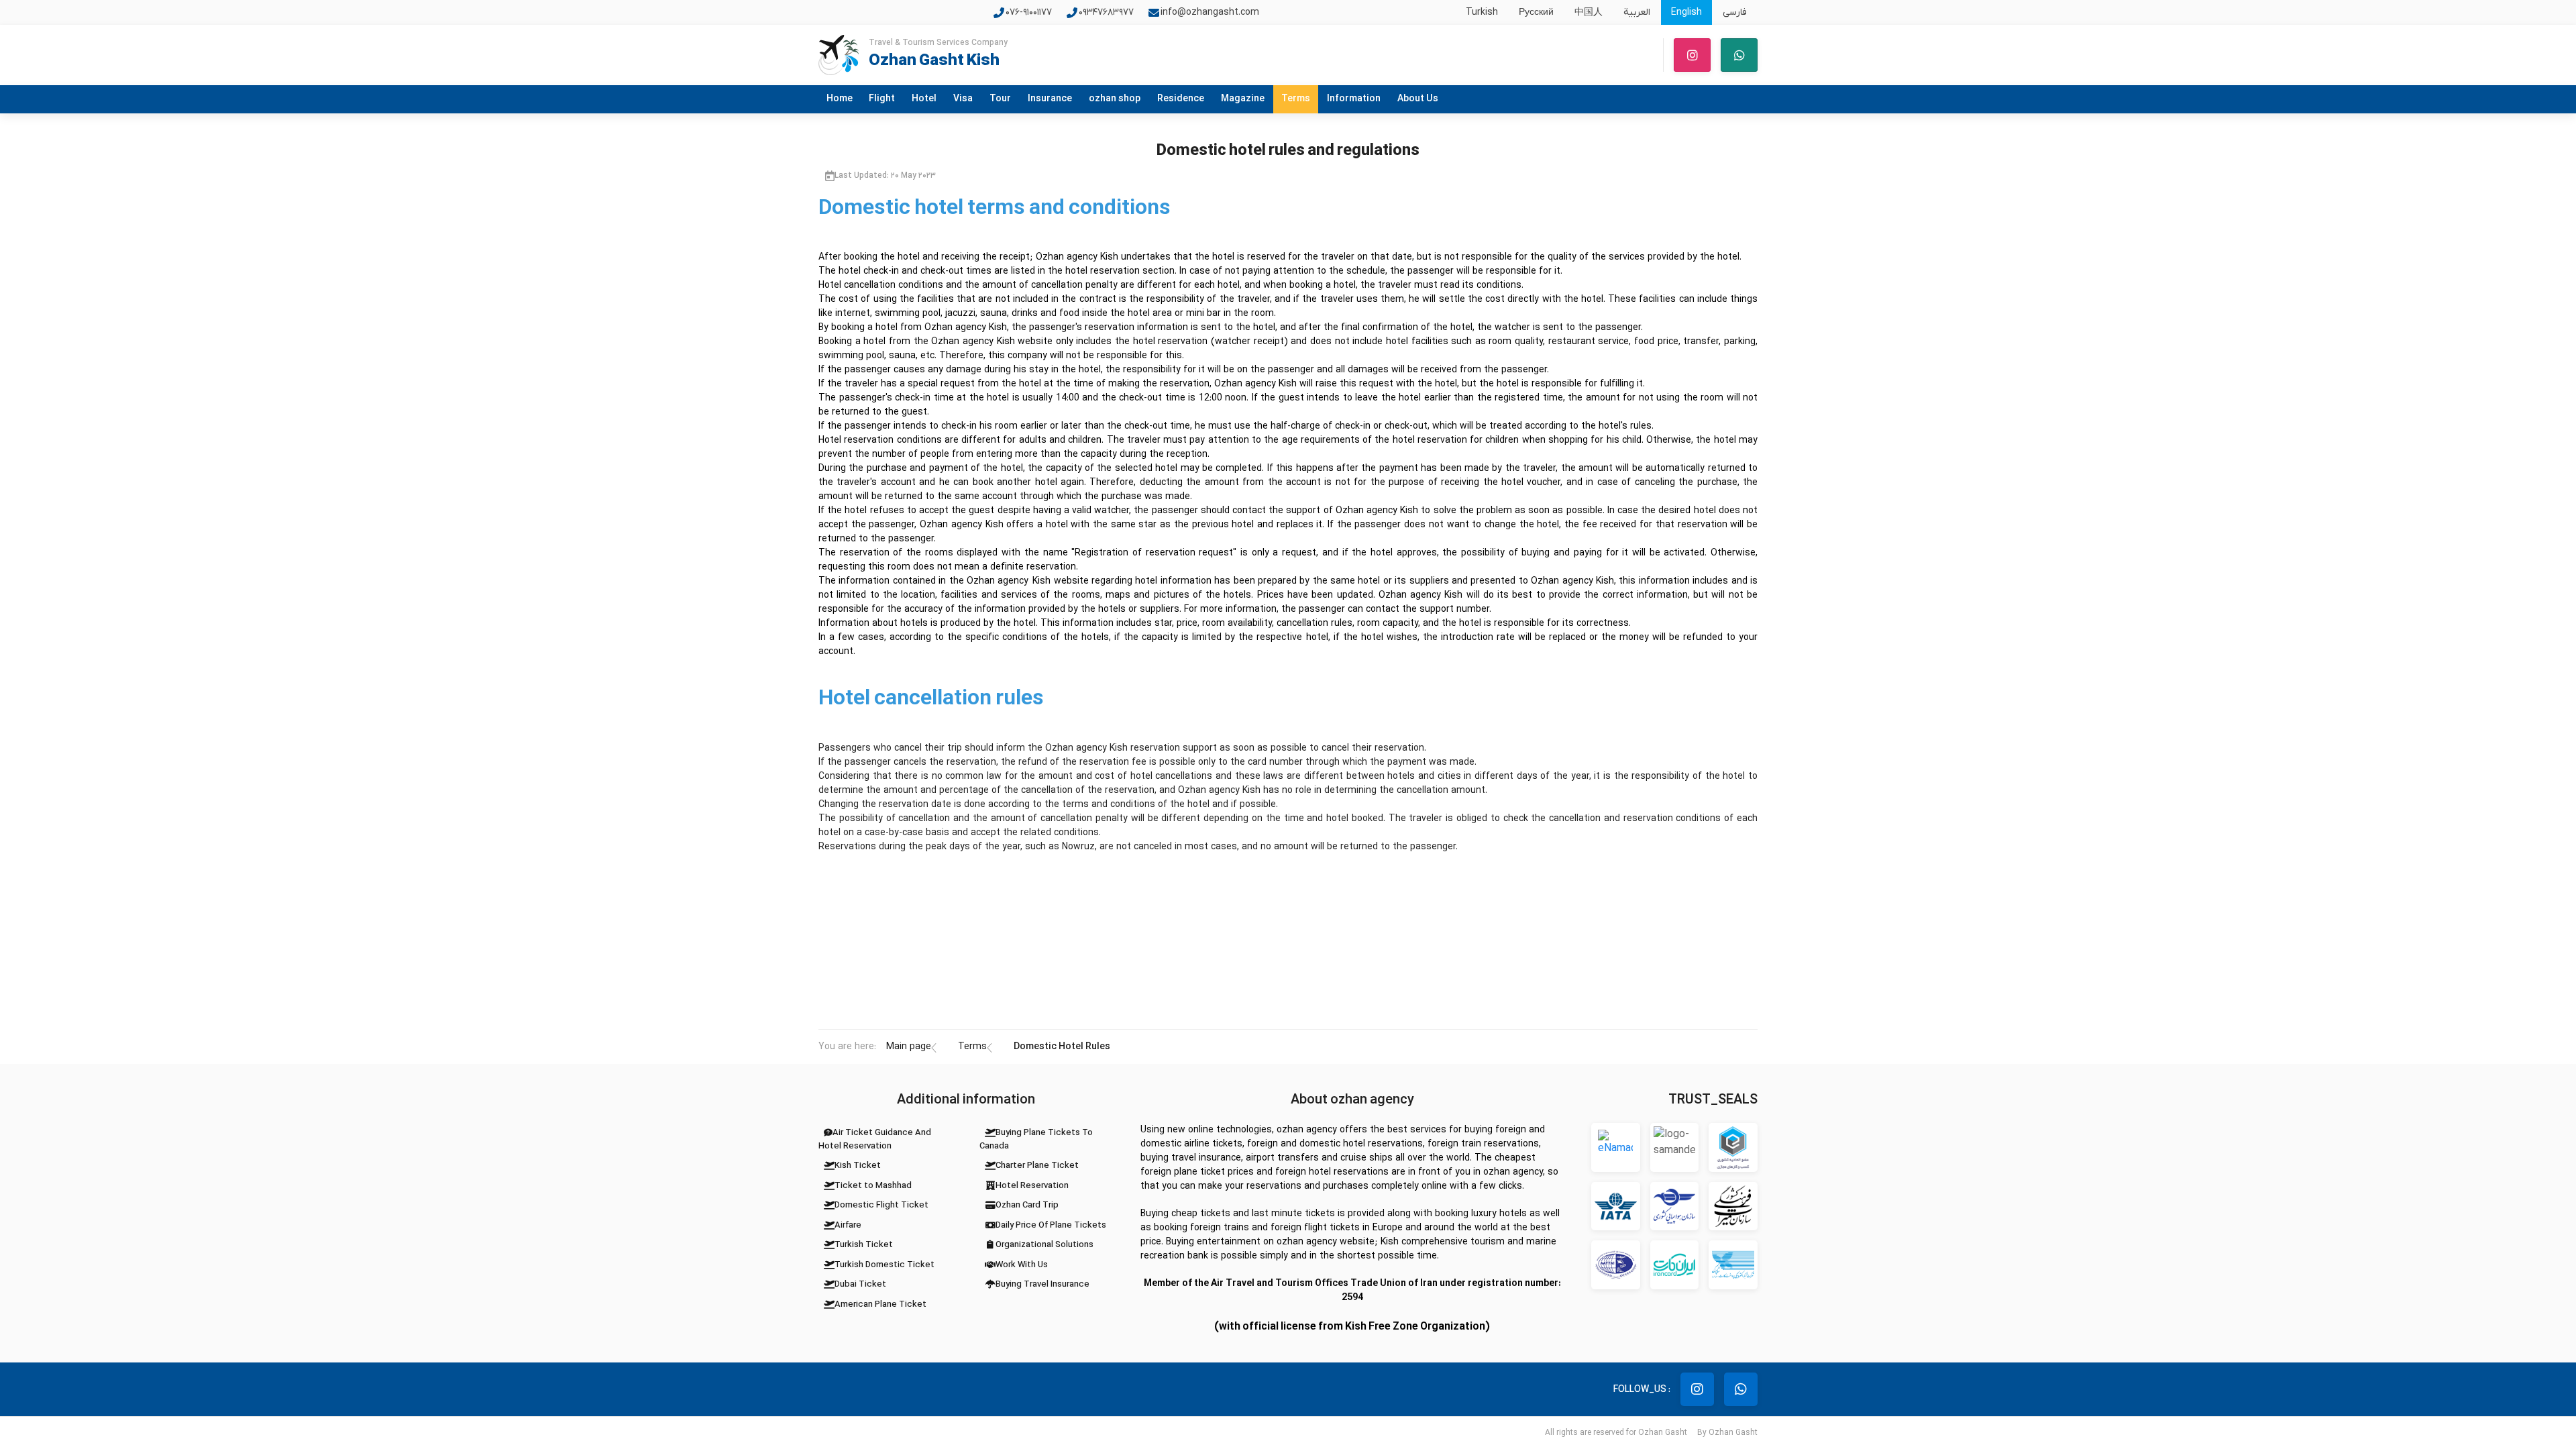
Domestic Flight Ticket (881, 1205)
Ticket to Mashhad (873, 1186)
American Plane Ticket (880, 1304)
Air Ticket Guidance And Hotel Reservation (875, 1139)
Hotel (924, 99)
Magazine (1243, 99)
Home (840, 99)
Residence (1181, 99)
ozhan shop (1115, 99)
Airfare (848, 1225)
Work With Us (1022, 1265)
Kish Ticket (858, 1166)
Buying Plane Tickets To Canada (1036, 1139)
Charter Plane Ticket (1037, 1166)
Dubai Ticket (860, 1284)
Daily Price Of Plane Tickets (1051, 1225)
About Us (1418, 99)
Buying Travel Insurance (1042, 1284)
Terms (1296, 99)
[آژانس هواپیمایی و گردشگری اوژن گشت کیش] (839, 55)
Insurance (1050, 99)
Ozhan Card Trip (1027, 1205)
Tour (1000, 99)
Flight (882, 99)
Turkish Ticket (864, 1245)
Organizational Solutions (1044, 1245)
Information (1354, 99)
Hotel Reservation (1032, 1186)
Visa (963, 99)
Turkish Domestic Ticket (884, 1265)
